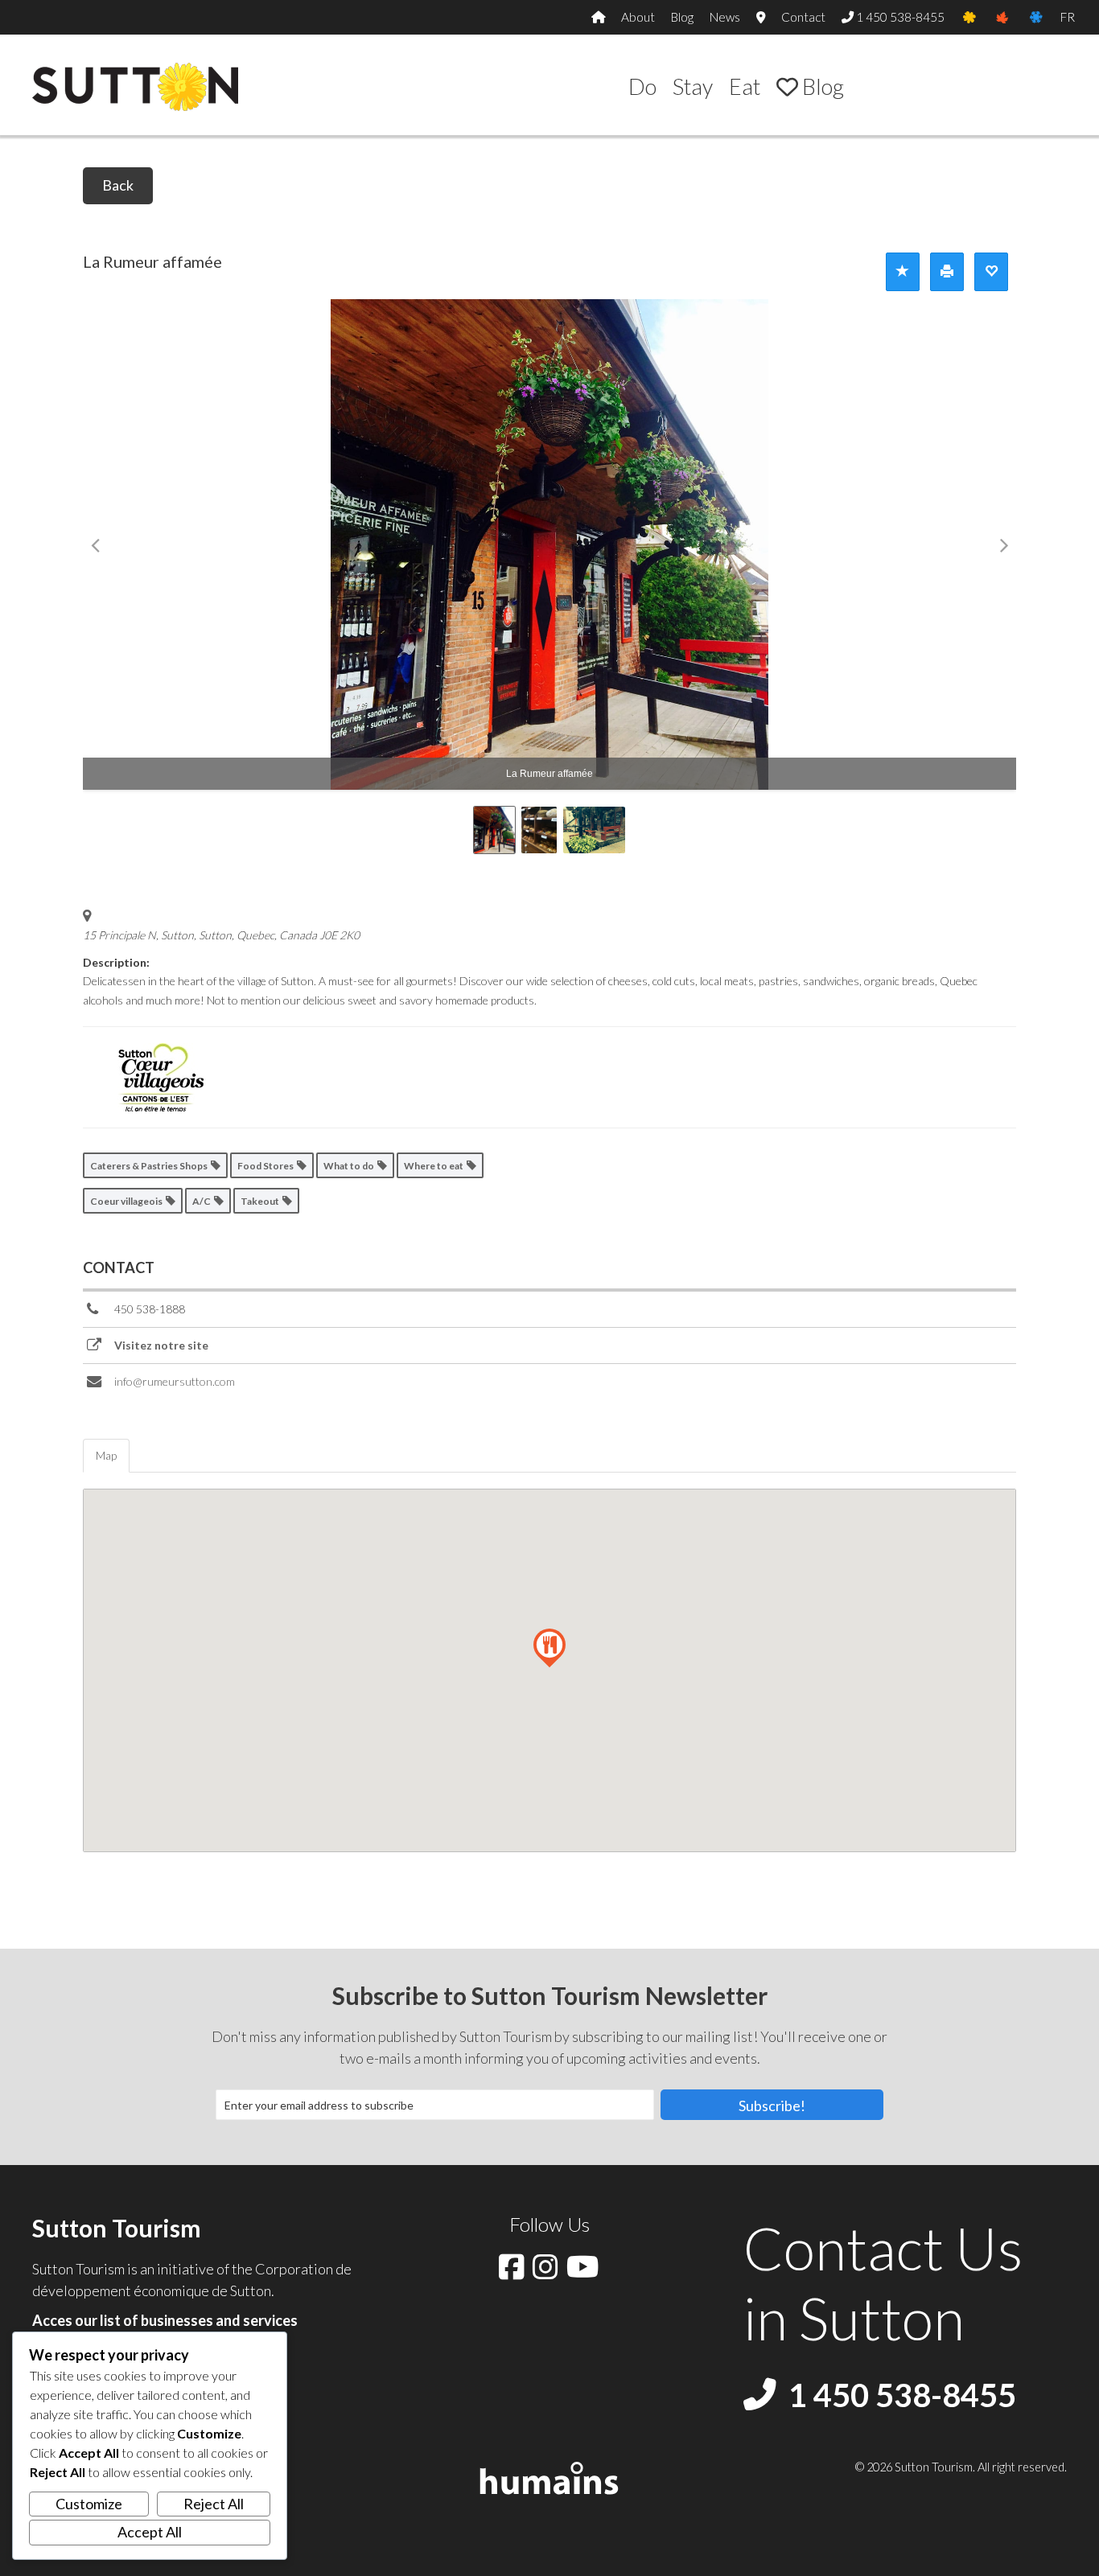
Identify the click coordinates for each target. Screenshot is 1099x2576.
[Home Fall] (1002, 17)
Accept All (150, 2532)
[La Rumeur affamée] (549, 544)
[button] (772, 2105)
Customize (89, 2504)
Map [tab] (106, 1455)
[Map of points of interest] (761, 17)
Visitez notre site (161, 1345)
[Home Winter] (1036, 17)
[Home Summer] (969, 17)
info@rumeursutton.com (175, 1381)
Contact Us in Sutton (883, 2282)
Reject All (214, 2504)
